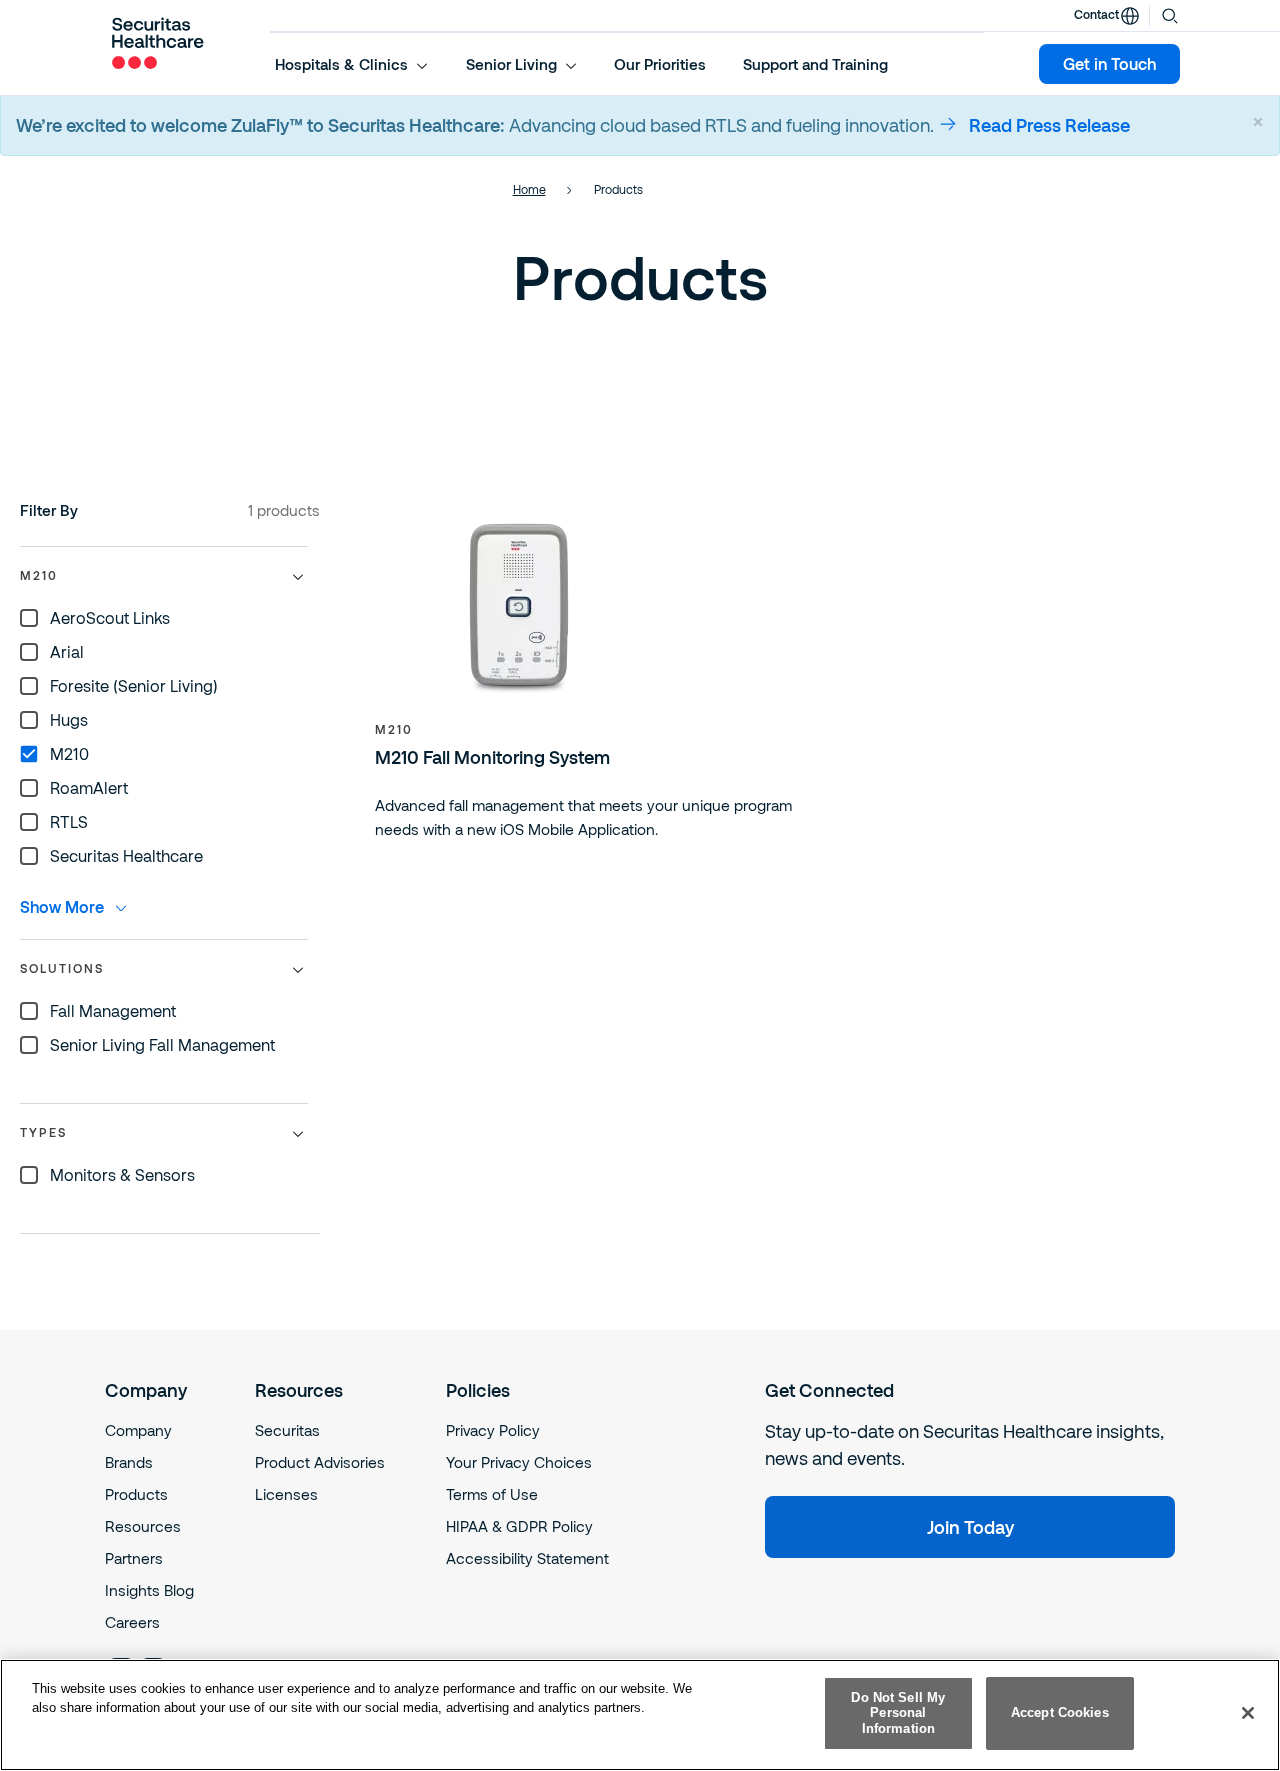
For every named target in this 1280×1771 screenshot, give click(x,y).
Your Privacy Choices (519, 1462)
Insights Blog (149, 1590)
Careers (132, 1622)
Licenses (286, 1494)
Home (529, 189)
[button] (352, 64)
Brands (129, 1462)
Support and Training (815, 64)
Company (138, 1430)
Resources (143, 1526)
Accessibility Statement (527, 1558)
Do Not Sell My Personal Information (898, 1713)
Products (136, 1494)
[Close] (1248, 1713)
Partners (134, 1558)
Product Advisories (320, 1462)
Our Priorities (660, 64)
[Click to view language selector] (1130, 16)
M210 (394, 729)
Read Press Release (1049, 125)
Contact (1096, 14)
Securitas (287, 1430)
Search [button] (1170, 14)
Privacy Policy (493, 1430)
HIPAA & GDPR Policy (519, 1526)
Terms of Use (492, 1494)
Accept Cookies (1060, 1713)
